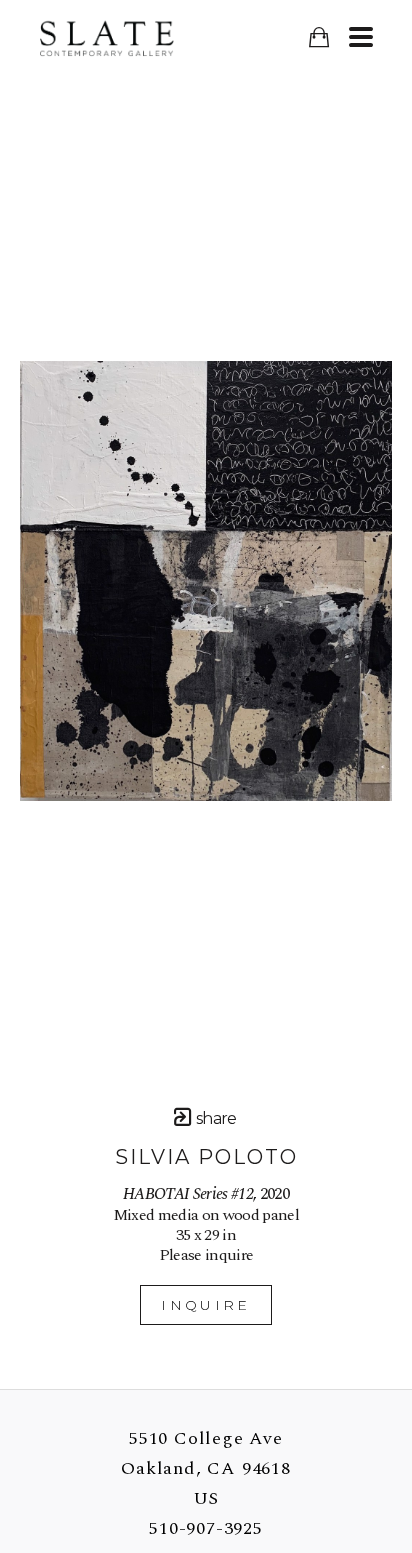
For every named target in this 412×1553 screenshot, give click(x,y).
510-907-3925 (206, 1529)
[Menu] (360, 37)
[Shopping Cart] (318, 37)
